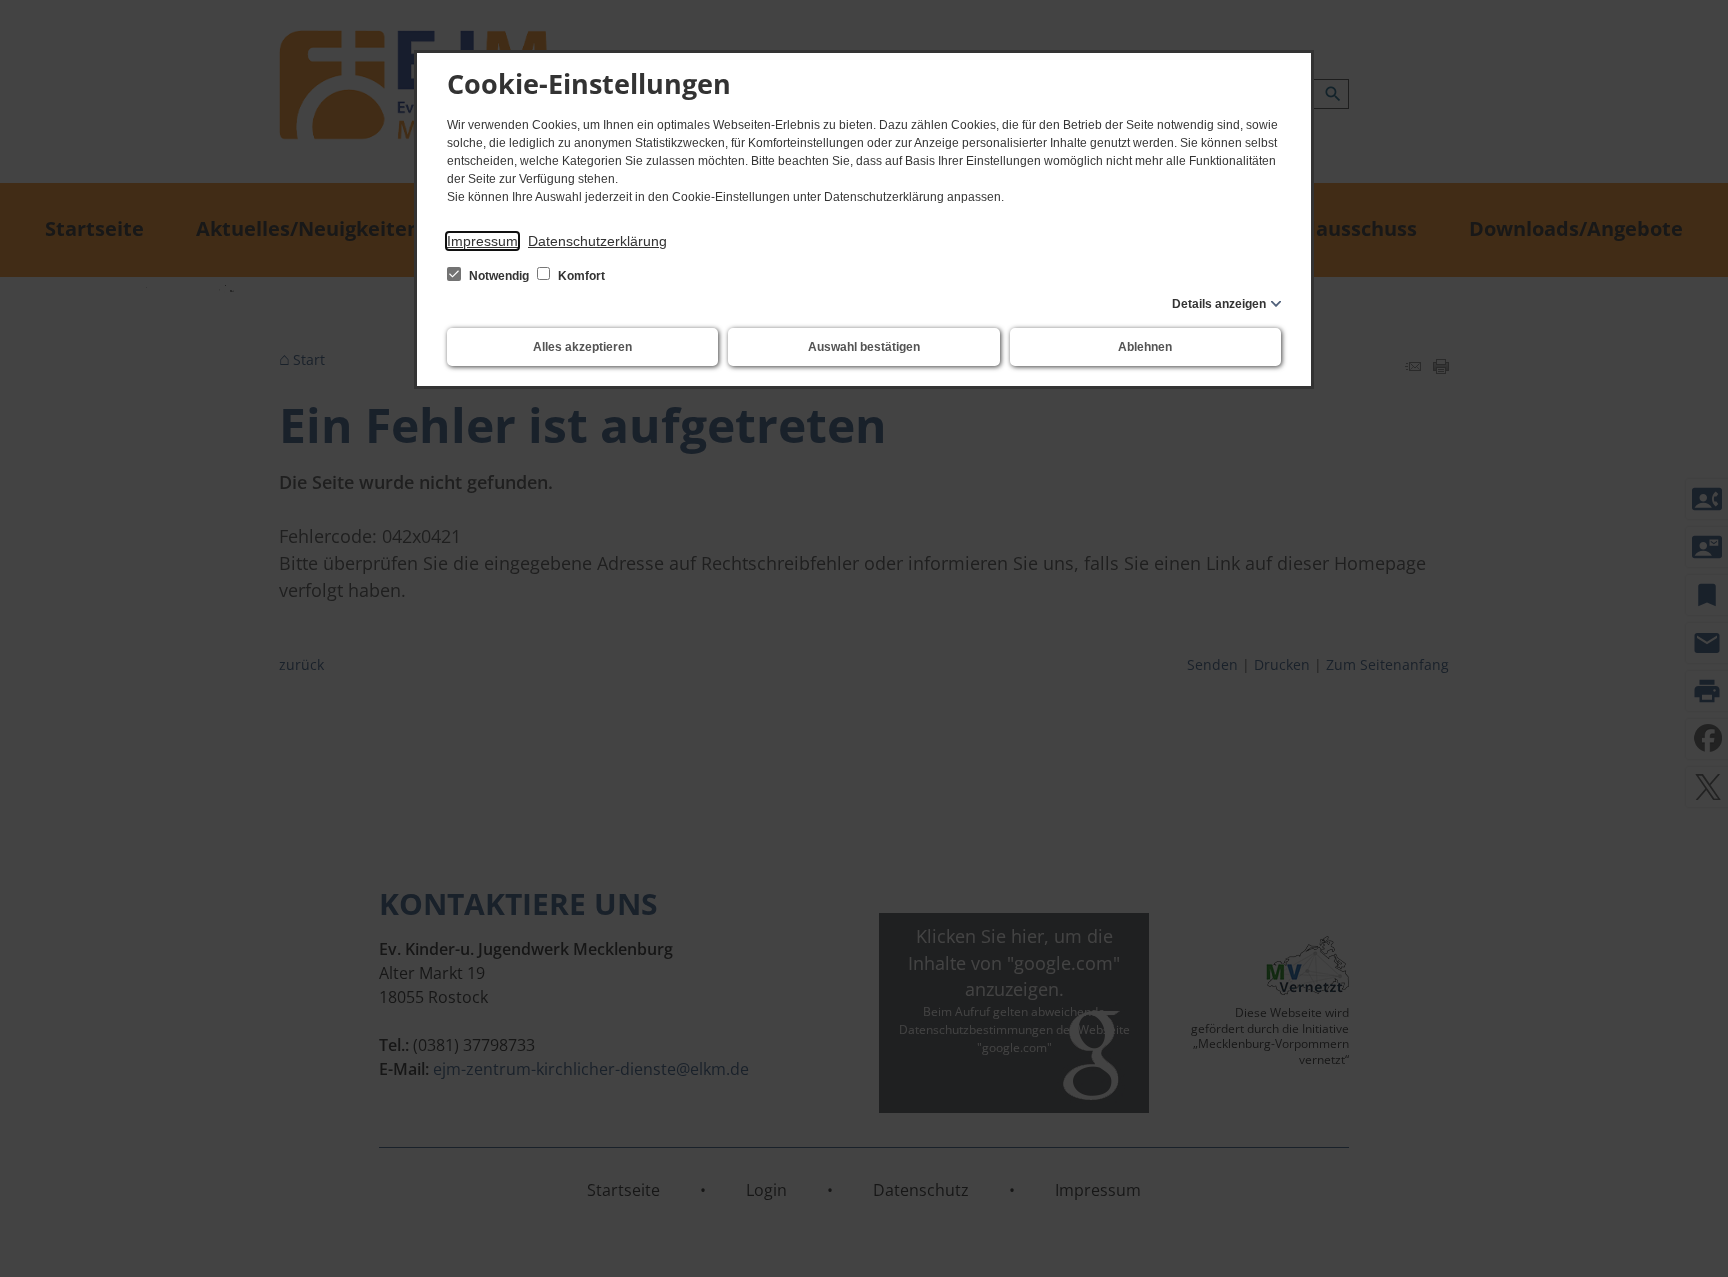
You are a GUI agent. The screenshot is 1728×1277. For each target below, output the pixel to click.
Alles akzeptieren (582, 347)
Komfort (580, 276)
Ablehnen (1145, 347)
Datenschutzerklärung (597, 241)
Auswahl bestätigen (864, 347)
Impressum (482, 241)
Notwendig (499, 276)
